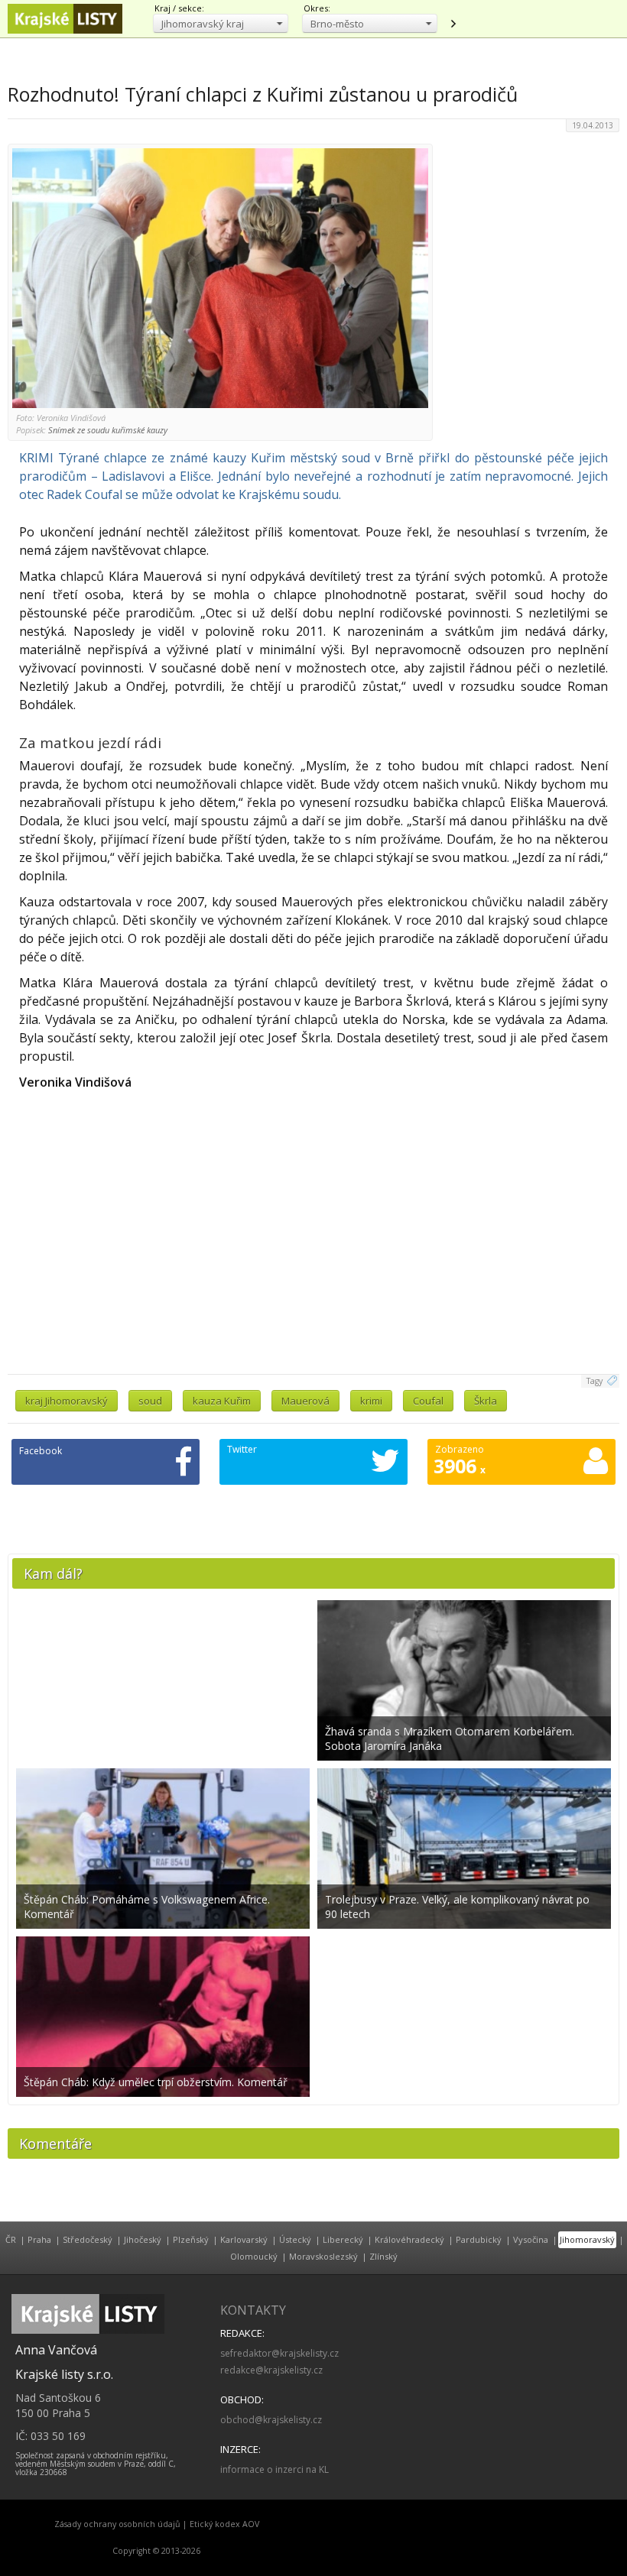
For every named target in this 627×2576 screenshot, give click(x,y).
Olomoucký (254, 2256)
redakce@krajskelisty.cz (271, 2370)
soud (150, 1401)
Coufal (428, 1401)
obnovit (453, 24)
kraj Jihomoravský (67, 1401)
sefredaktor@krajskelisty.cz (279, 2353)
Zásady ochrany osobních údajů (117, 2524)
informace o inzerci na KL (275, 2469)
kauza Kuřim (222, 1401)
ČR (11, 2239)
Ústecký (295, 2239)
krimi (371, 1401)
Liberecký (343, 2239)
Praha (39, 2239)
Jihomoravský (587, 2239)
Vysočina (531, 2239)
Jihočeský (143, 2239)
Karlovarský (244, 2239)
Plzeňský (191, 2239)
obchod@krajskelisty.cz (271, 2420)
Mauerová (305, 1401)
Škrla (486, 1401)
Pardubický (479, 2239)
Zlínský (383, 2256)
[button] (221, 23)
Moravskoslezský (323, 2256)
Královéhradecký (409, 2239)
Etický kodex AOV (224, 2524)
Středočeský (88, 2239)
